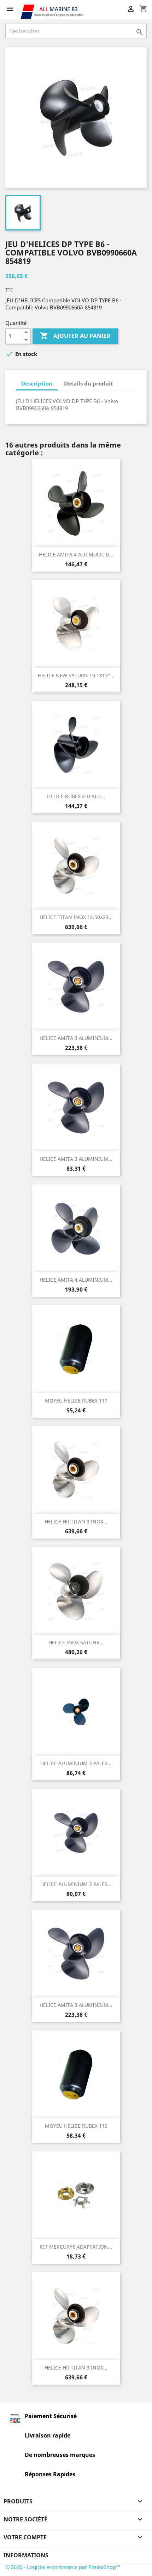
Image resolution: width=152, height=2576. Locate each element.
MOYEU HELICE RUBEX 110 (76, 2126)
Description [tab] (37, 383)
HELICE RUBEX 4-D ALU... (76, 796)
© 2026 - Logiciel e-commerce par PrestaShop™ (63, 2567)
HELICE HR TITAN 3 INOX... (76, 1521)
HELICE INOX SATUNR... (76, 1642)
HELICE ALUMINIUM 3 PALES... (76, 1763)
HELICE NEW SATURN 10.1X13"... (76, 675)
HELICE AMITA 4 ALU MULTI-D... (76, 554)
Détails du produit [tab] (89, 383)
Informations (26, 2555)
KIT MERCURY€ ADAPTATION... (76, 2247)
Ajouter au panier (75, 336)
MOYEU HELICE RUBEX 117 (76, 1401)
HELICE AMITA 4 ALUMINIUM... (76, 1280)
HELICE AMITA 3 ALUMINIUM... (76, 1038)
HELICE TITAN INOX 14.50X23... (76, 917)
